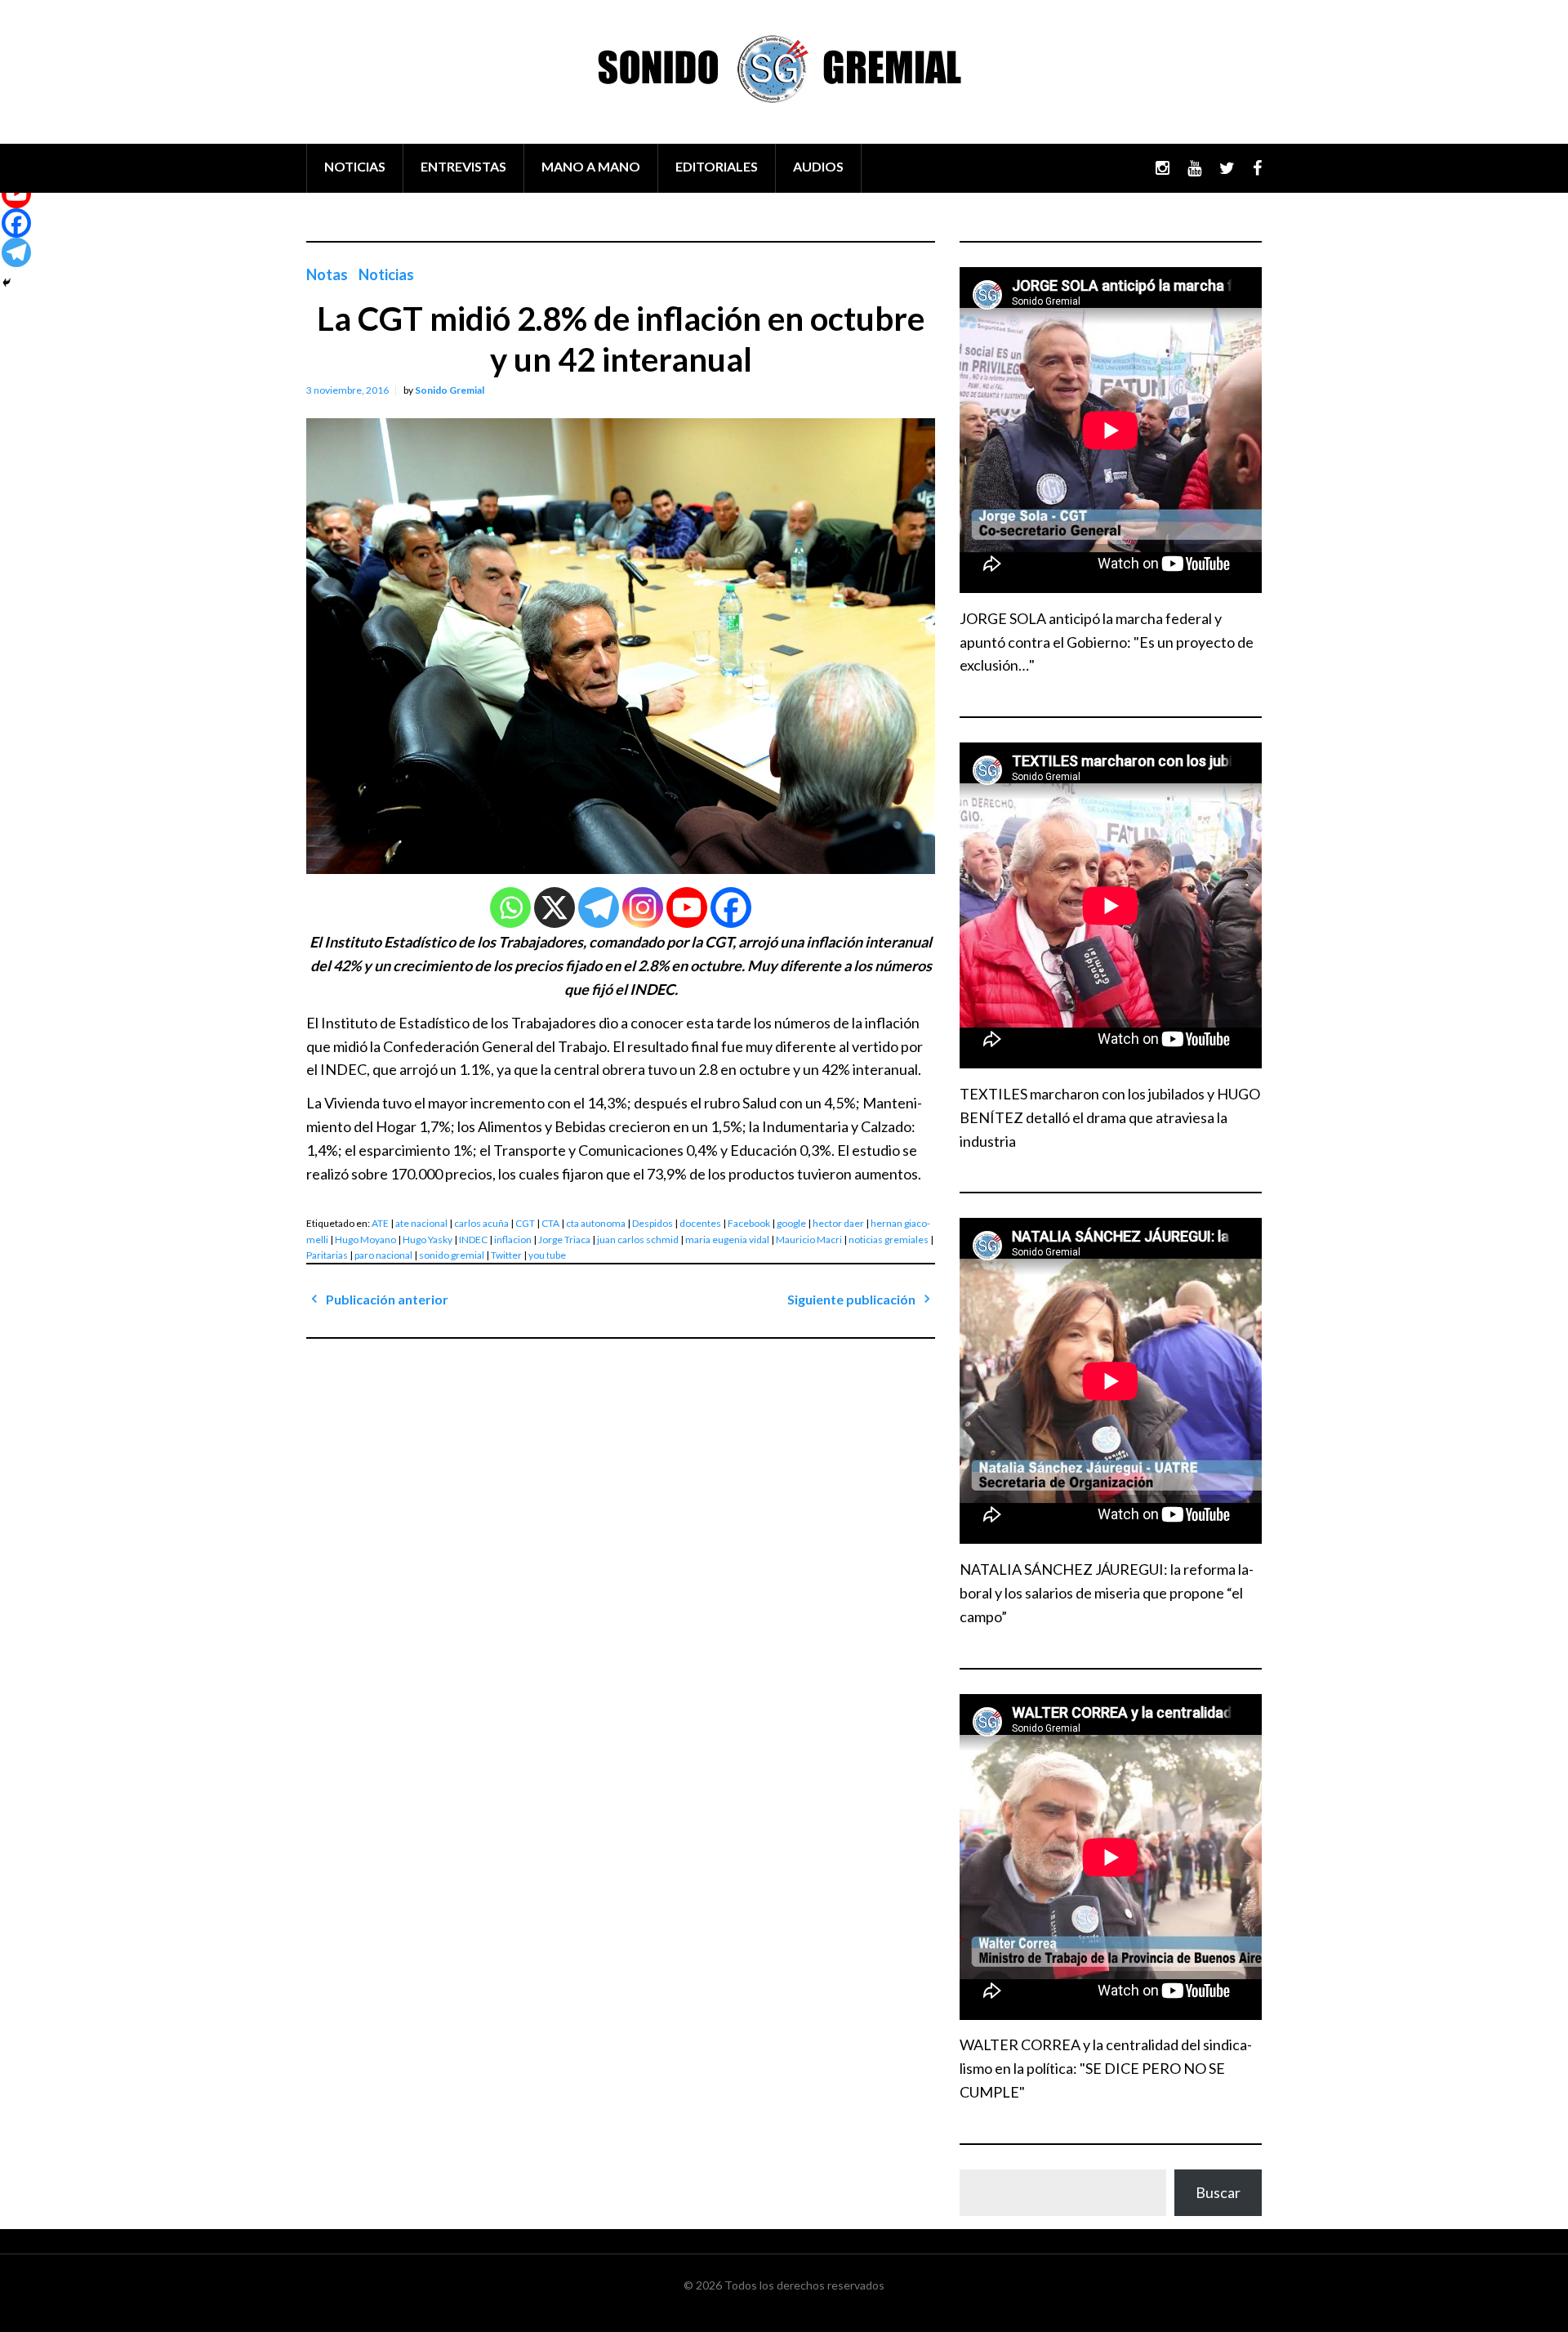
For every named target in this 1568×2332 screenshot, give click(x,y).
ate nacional (421, 1223)
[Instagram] (643, 907)
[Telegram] (599, 907)
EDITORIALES (717, 166)
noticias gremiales (889, 1240)
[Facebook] (731, 907)
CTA (550, 1223)
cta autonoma (596, 1223)
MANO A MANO (591, 166)
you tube (547, 1255)
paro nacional (383, 1255)
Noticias (386, 274)
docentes (700, 1223)
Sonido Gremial (450, 390)
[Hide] (7, 283)
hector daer (838, 1223)
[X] (555, 907)
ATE (380, 1223)
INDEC (473, 1240)
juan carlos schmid (638, 1240)
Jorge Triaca (564, 1240)
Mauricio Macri (809, 1240)
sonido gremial (452, 1255)
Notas (327, 274)
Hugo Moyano (365, 1240)
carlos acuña (481, 1223)
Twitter (506, 1255)
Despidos (653, 1223)
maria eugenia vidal (727, 1240)
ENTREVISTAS (463, 166)
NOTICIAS (355, 166)
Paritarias (327, 1255)
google (791, 1223)
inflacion (513, 1240)
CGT (525, 1223)
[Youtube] (687, 907)
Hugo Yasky (428, 1240)
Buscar (1218, 2192)
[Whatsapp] (510, 907)
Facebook (749, 1223)
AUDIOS (818, 166)
